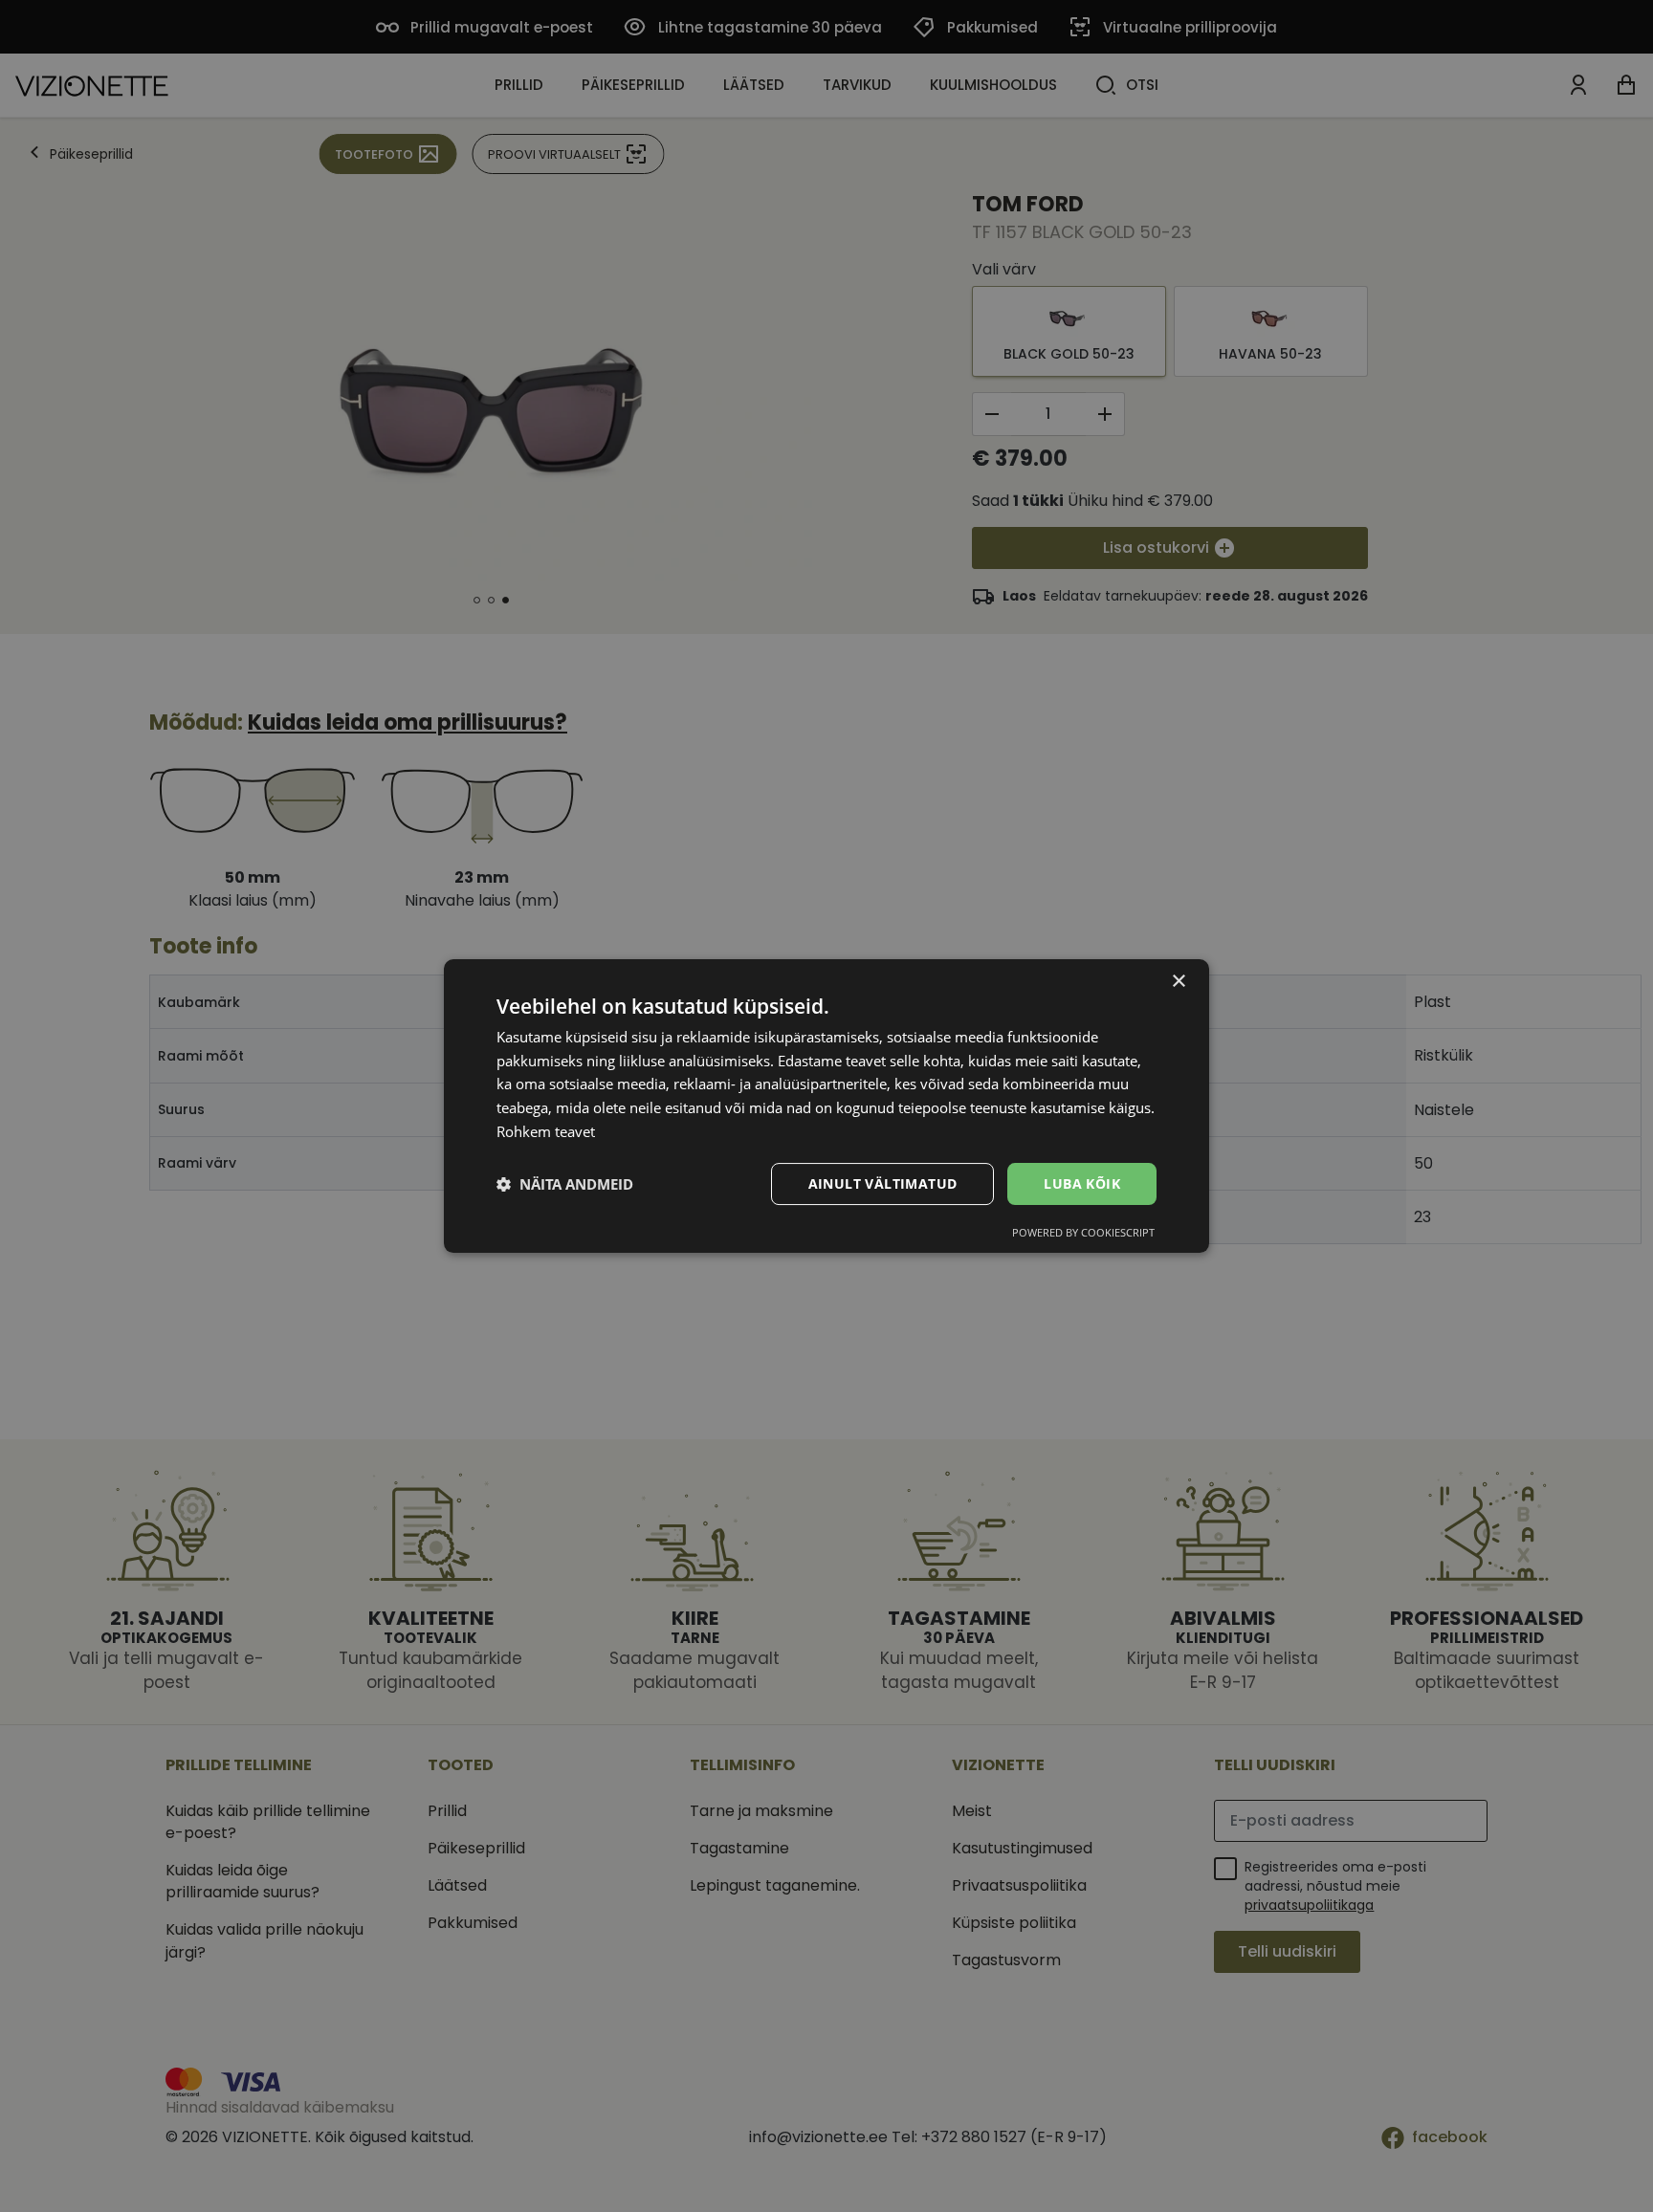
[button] (565, 1184)
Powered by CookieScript (1083, 1232)
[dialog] (826, 1106)
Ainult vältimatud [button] (883, 1183)
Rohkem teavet (546, 1131)
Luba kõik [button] (1082, 1183)
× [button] (1178, 982)
